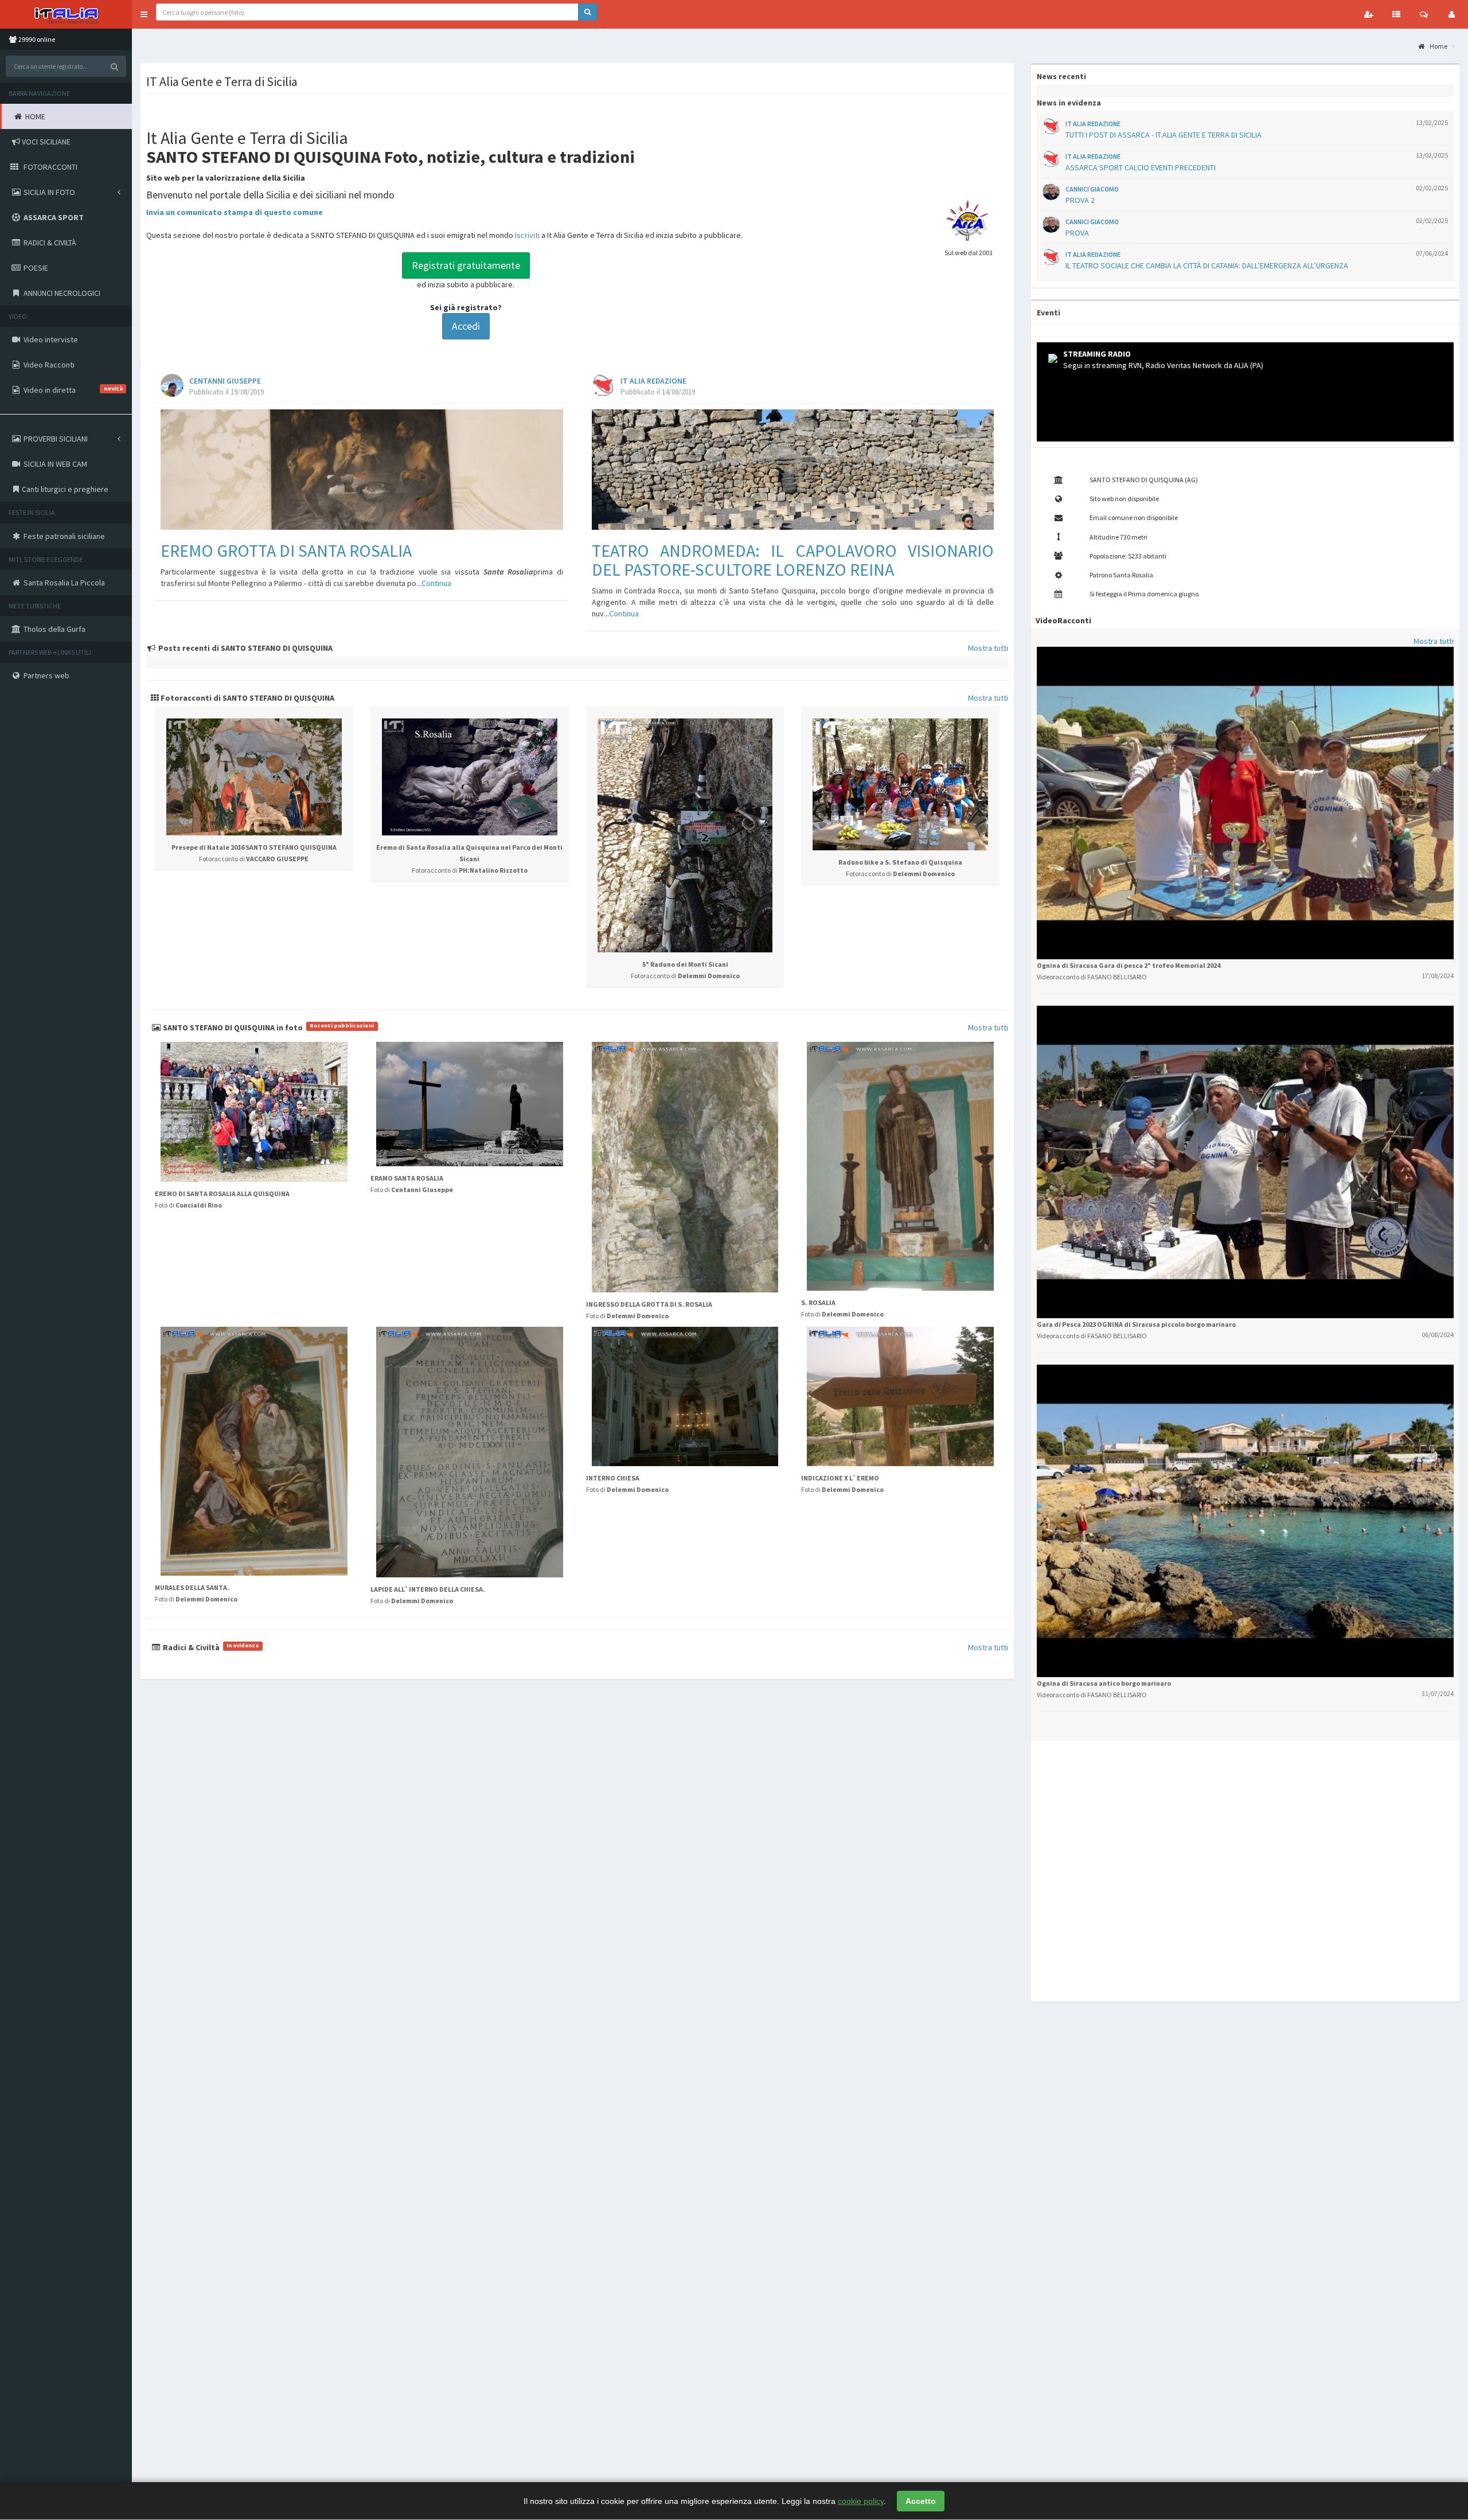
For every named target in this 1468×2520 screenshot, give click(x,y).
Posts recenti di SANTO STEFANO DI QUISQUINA (245, 648)
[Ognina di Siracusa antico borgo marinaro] (1245, 1520)
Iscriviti (527, 235)
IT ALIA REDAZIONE (653, 381)
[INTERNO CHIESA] (685, 1396)
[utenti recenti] (1369, 14)
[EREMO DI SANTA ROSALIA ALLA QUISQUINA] (254, 1112)
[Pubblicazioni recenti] (1396, 14)
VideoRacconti (1063, 620)
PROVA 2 (1080, 200)
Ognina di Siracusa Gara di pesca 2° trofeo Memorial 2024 (1129, 965)
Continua (436, 583)
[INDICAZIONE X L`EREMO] (900, 1396)
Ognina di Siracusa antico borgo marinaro (1104, 1683)
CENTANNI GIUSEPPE (225, 381)
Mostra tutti (988, 648)
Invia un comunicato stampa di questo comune (235, 212)
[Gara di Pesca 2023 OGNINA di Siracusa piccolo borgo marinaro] (1245, 1161)
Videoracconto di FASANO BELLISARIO (1092, 977)
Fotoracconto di (254, 859)
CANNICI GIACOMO (1092, 189)
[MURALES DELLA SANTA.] (254, 1451)
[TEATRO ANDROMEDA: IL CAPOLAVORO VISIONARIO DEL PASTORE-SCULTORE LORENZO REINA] (793, 470)
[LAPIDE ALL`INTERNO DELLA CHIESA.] (470, 1452)
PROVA (1077, 233)
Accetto (921, 2501)
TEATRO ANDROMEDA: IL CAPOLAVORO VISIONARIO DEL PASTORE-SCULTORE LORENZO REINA (793, 560)
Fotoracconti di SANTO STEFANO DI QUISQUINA (247, 698)
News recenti (1061, 76)
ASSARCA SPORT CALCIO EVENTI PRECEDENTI (1141, 167)
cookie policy (861, 2501)
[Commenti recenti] (1424, 14)
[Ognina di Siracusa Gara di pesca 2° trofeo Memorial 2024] (1245, 802)
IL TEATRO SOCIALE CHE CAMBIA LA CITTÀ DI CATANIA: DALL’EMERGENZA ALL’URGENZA (1207, 265)
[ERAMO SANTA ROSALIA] (470, 1104)
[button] (144, 14)
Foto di (188, 1205)
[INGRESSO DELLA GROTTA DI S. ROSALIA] (685, 1167)
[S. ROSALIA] (900, 1166)
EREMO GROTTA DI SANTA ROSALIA (286, 550)
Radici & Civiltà (210, 1647)
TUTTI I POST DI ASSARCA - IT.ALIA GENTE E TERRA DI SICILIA (1164, 135)
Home (1438, 46)
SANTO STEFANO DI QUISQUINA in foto (268, 1027)
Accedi (466, 326)
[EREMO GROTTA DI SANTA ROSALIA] (362, 470)
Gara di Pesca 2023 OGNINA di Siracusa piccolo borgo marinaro (1136, 1324)
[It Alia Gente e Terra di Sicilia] (66, 14)
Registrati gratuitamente (466, 265)
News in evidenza (1069, 103)
